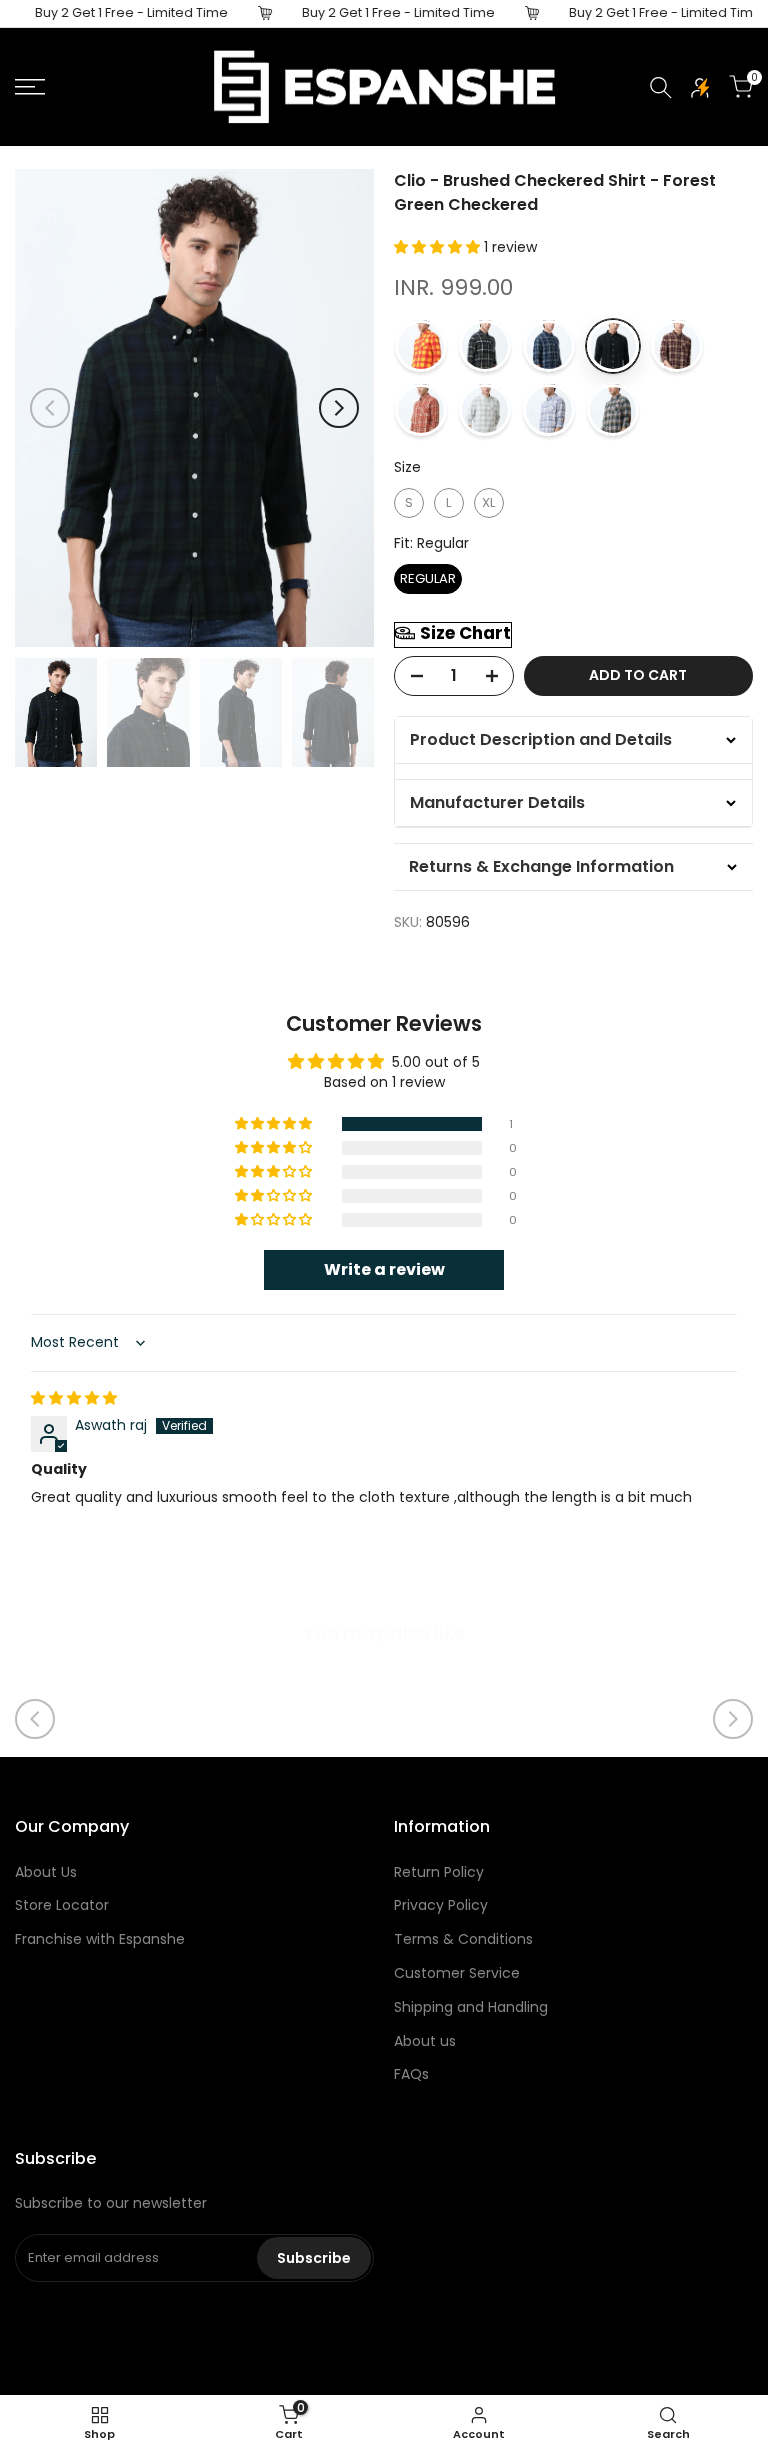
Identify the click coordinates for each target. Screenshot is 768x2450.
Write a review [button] (384, 1269)
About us (425, 2041)
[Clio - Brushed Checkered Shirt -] (421, 346)
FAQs (411, 2074)
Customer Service (457, 1973)
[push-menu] (30, 87)
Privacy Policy (441, 1905)
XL (488, 502)
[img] (74, 1398)
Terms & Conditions (463, 1939)
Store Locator (62, 1905)
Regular (428, 578)
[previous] (50, 408)
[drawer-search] (661, 87)
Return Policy (439, 1872)
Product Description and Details (541, 739)
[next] (339, 408)
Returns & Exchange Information (541, 866)
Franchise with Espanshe (100, 1939)
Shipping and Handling (471, 2007)
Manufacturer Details (497, 802)
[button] (439, 247)
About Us (46, 1872)
